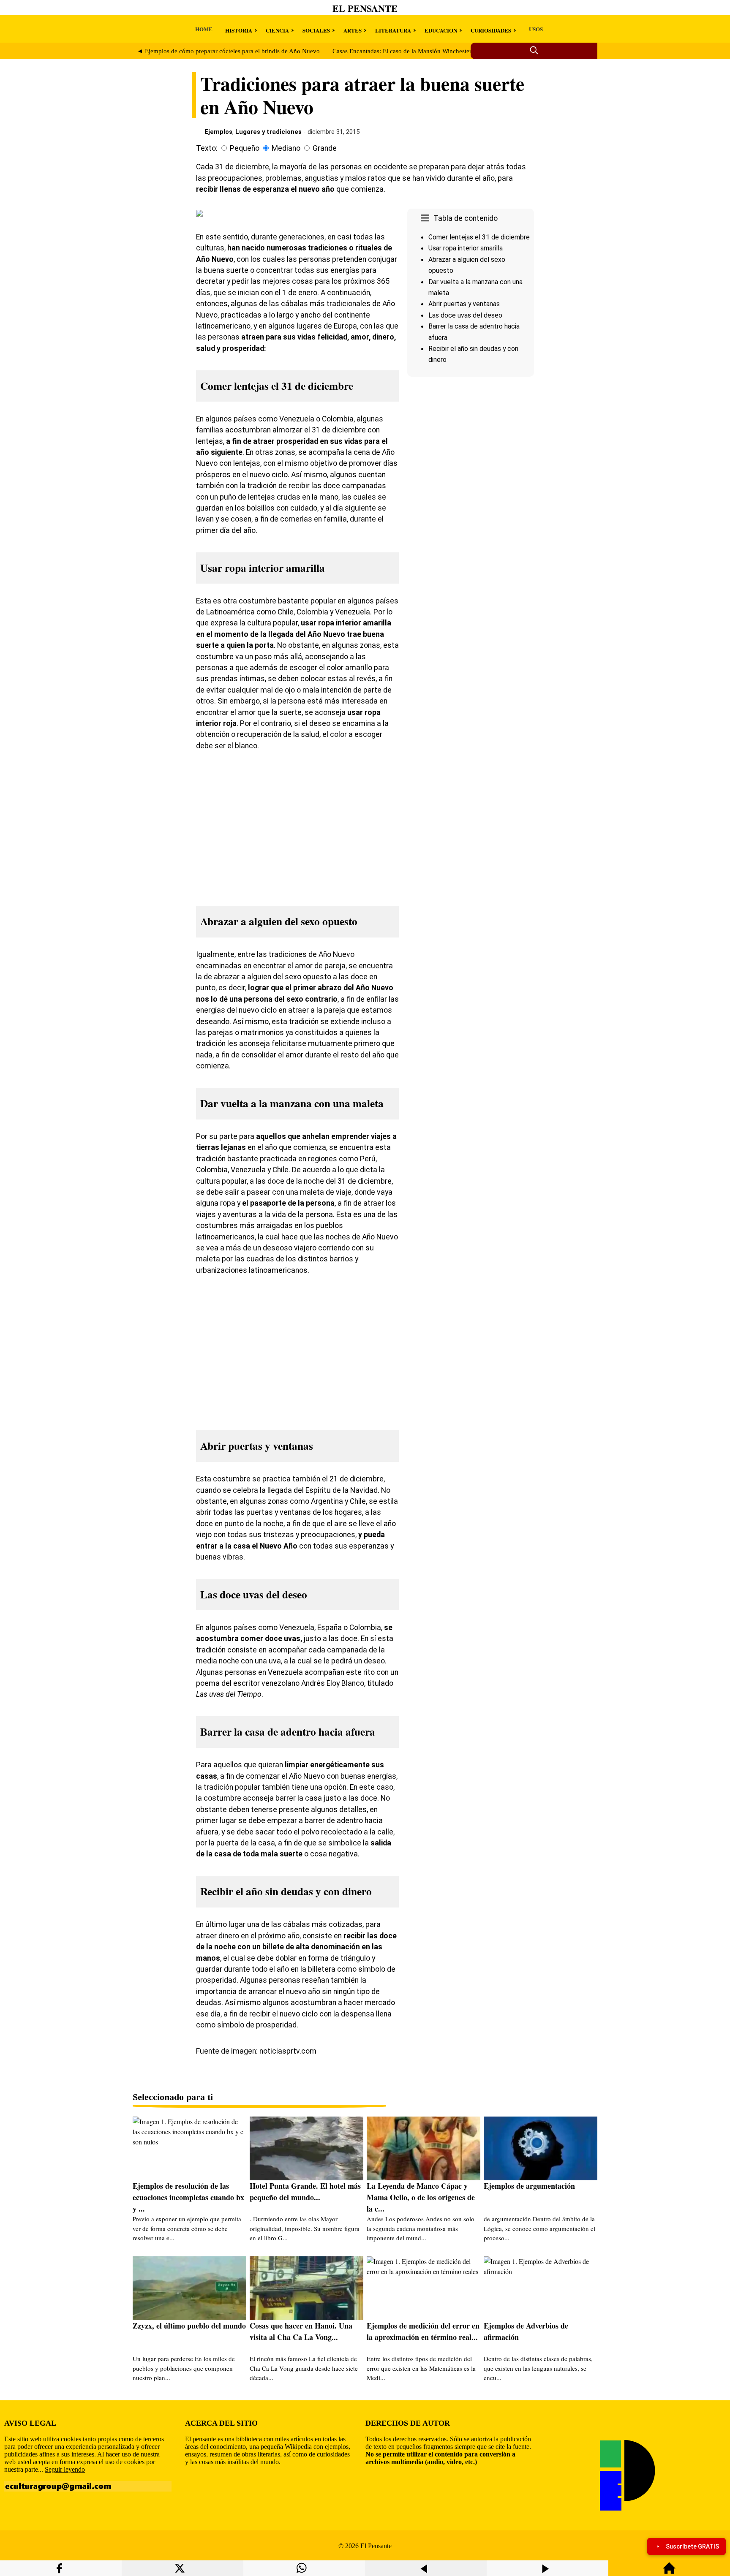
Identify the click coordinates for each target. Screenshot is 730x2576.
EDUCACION (441, 30)
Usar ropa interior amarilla (466, 248)
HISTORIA (239, 30)
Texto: (207, 148)
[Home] (669, 2572)
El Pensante (365, 8)
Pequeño (245, 148)
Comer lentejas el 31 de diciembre (479, 237)
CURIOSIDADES (491, 30)
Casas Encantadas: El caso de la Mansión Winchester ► (406, 51)
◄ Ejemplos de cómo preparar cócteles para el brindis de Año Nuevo (228, 51)
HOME (204, 29)
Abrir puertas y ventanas (464, 304)
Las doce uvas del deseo (465, 315)
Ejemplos (218, 132)
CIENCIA (277, 30)
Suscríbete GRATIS (692, 2546)
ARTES (353, 30)
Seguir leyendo (65, 2469)
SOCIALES (316, 30)
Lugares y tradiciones (268, 132)
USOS (536, 29)
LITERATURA (393, 30)
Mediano (286, 148)
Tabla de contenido (466, 218)
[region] (471, 451)
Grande (325, 148)
